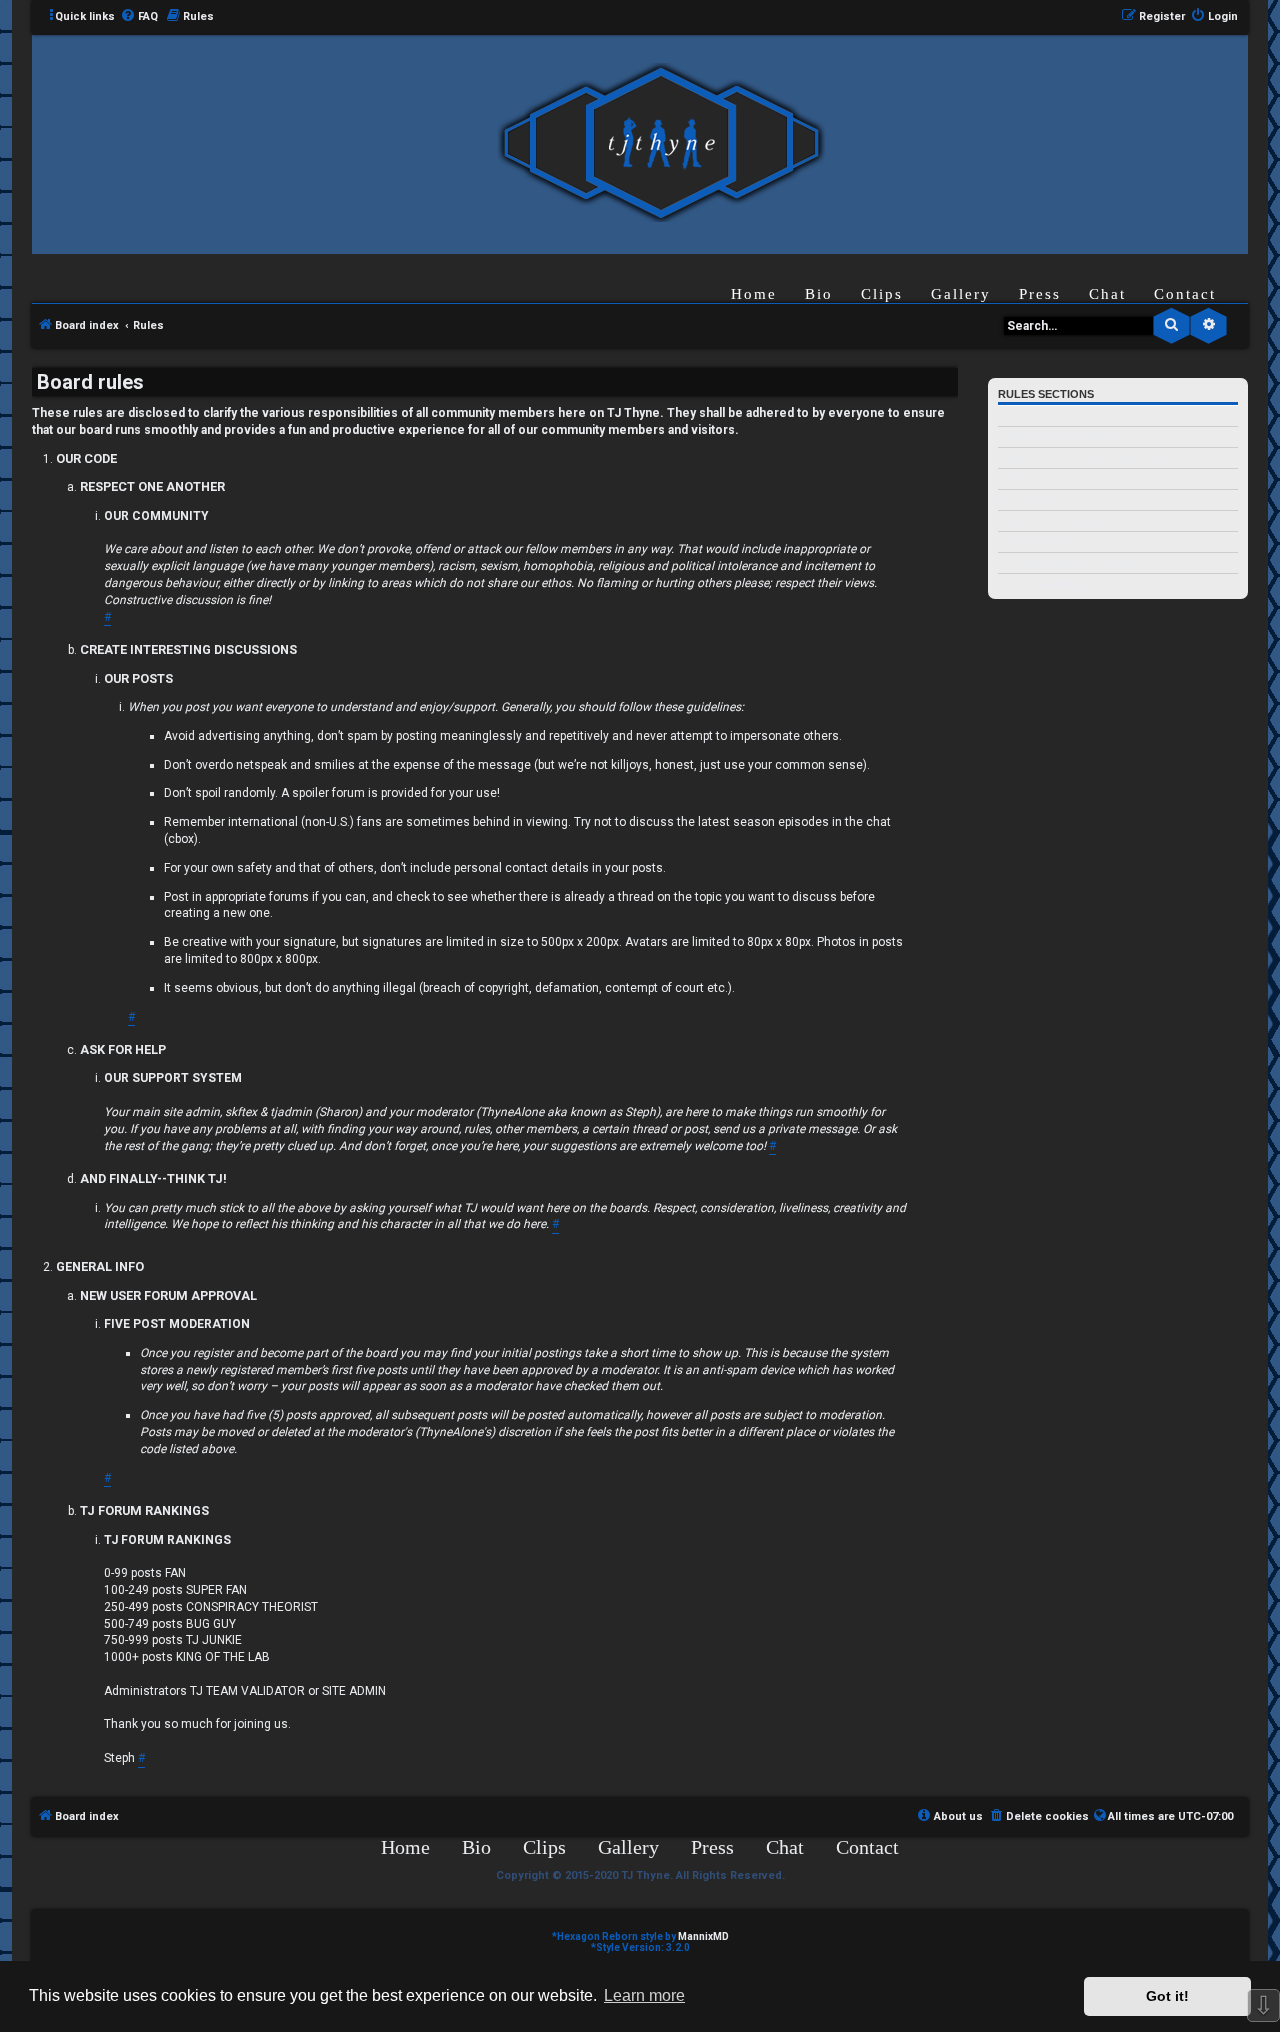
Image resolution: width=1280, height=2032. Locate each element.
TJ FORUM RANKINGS (1048, 584)
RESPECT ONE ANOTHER (1055, 437)
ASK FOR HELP (1032, 500)
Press (1040, 294)
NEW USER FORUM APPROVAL (1068, 563)
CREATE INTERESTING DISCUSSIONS (1081, 458)
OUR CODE (1023, 416)
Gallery (961, 294)
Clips (882, 294)
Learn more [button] (644, 1995)
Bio (819, 294)
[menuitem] (139, 17)
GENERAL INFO (1035, 542)
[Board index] (661, 143)
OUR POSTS (1024, 479)
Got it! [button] (1167, 1996)
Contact (1185, 294)
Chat (1107, 294)
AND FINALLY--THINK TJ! (1055, 521)
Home (754, 294)
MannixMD (703, 1936)
